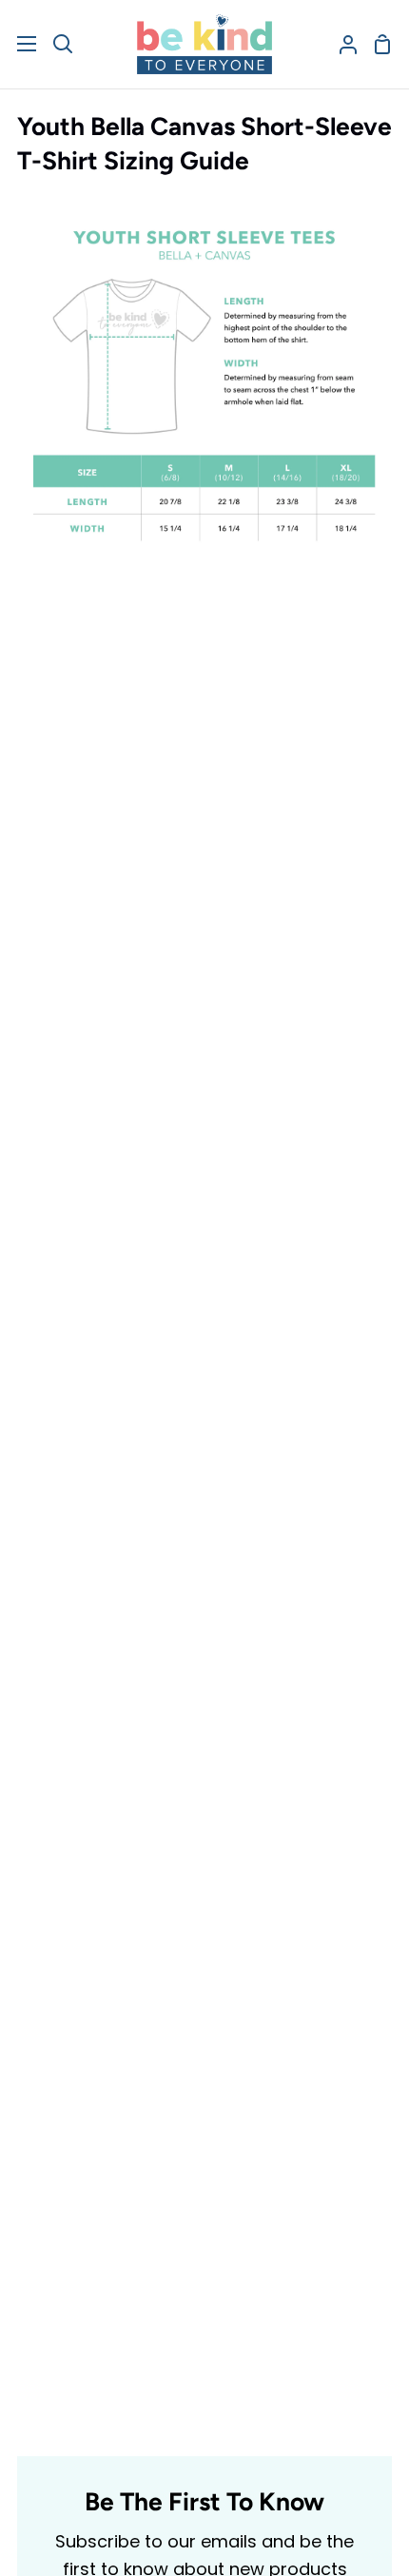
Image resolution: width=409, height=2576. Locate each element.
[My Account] (341, 44)
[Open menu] (19, 44)
